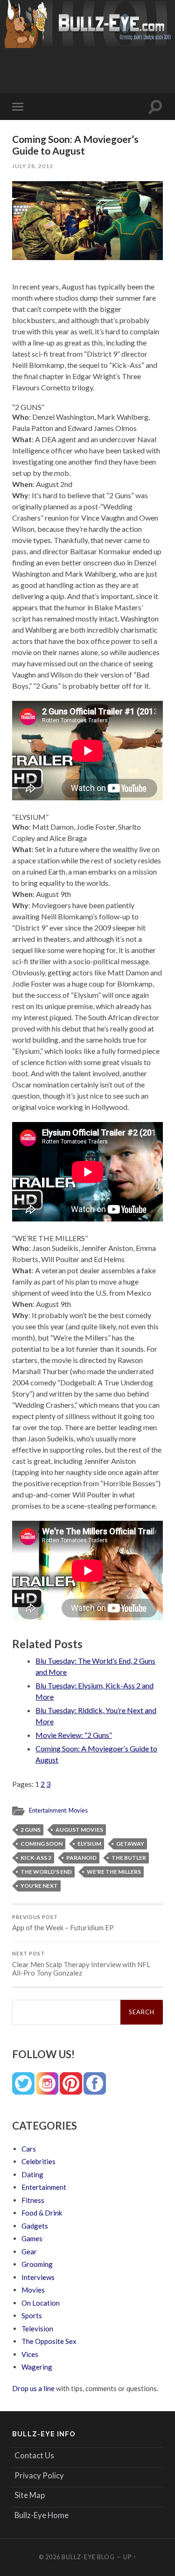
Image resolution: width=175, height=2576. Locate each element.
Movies (78, 1810)
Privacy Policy (39, 2475)
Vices (30, 2354)
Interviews (38, 2277)
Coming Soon (42, 1844)
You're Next (39, 1886)
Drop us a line (33, 2388)
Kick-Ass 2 (36, 1858)
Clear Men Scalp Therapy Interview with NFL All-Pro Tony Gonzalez (81, 1964)
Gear (29, 2251)
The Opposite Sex (49, 2341)
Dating (32, 2174)
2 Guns (31, 1830)
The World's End (46, 1872)
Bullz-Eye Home (42, 2515)
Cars (29, 2149)
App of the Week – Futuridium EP (63, 1923)
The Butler (129, 1858)
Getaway (130, 1844)
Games (32, 2238)
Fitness (33, 2200)
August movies (79, 1830)
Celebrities (38, 2161)
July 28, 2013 (33, 166)
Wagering (37, 2367)
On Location (41, 2303)
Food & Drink (42, 2213)
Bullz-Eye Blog (88, 2557)
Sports (32, 2315)
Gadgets (35, 2226)
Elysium (89, 1844)
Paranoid (81, 1858)
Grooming (37, 2264)
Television (37, 2329)
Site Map (30, 2495)
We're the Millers (114, 1872)
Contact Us (34, 2455)
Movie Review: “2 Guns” (74, 1735)
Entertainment (48, 1810)
